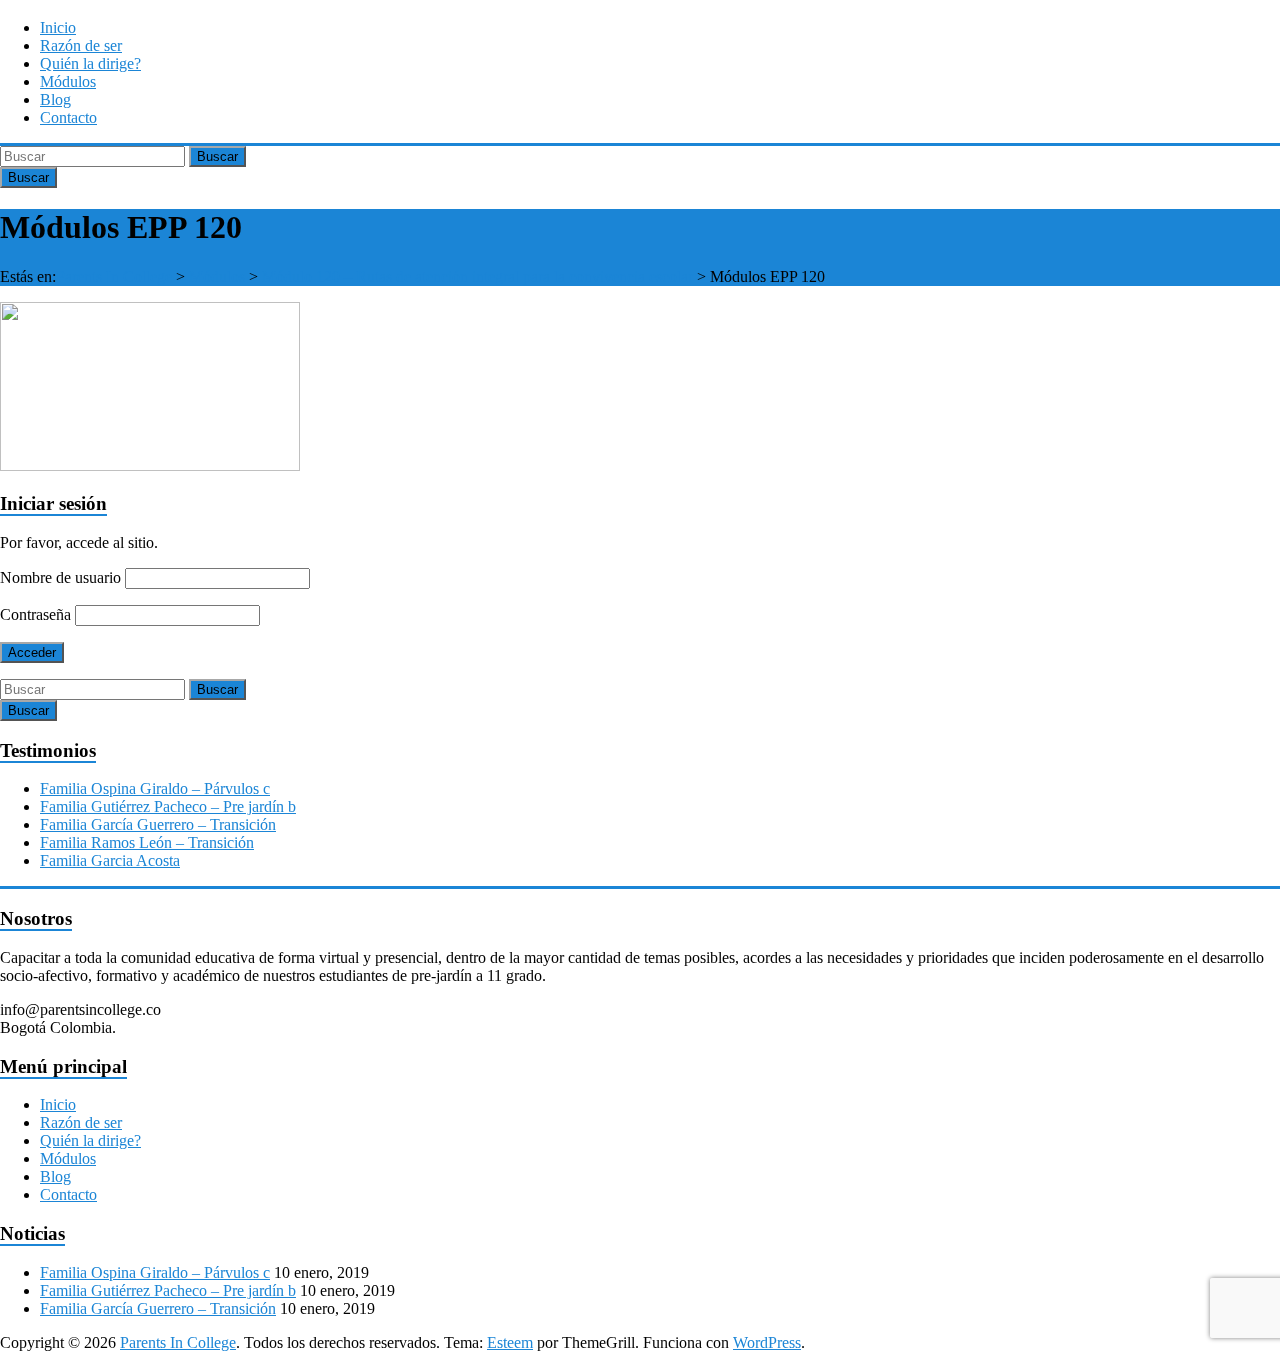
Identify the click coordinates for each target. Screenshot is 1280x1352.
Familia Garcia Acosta (110, 860)
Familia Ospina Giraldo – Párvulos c (155, 788)
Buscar (217, 156)
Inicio (58, 27)
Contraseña (35, 614)
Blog (55, 99)
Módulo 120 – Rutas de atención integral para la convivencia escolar (477, 276)
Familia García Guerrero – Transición (158, 824)
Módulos (68, 81)
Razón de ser (81, 45)
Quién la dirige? (90, 63)
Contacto (68, 117)
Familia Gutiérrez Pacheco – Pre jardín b (168, 806)
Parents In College (114, 276)
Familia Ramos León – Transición (147, 842)
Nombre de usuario (60, 577)
